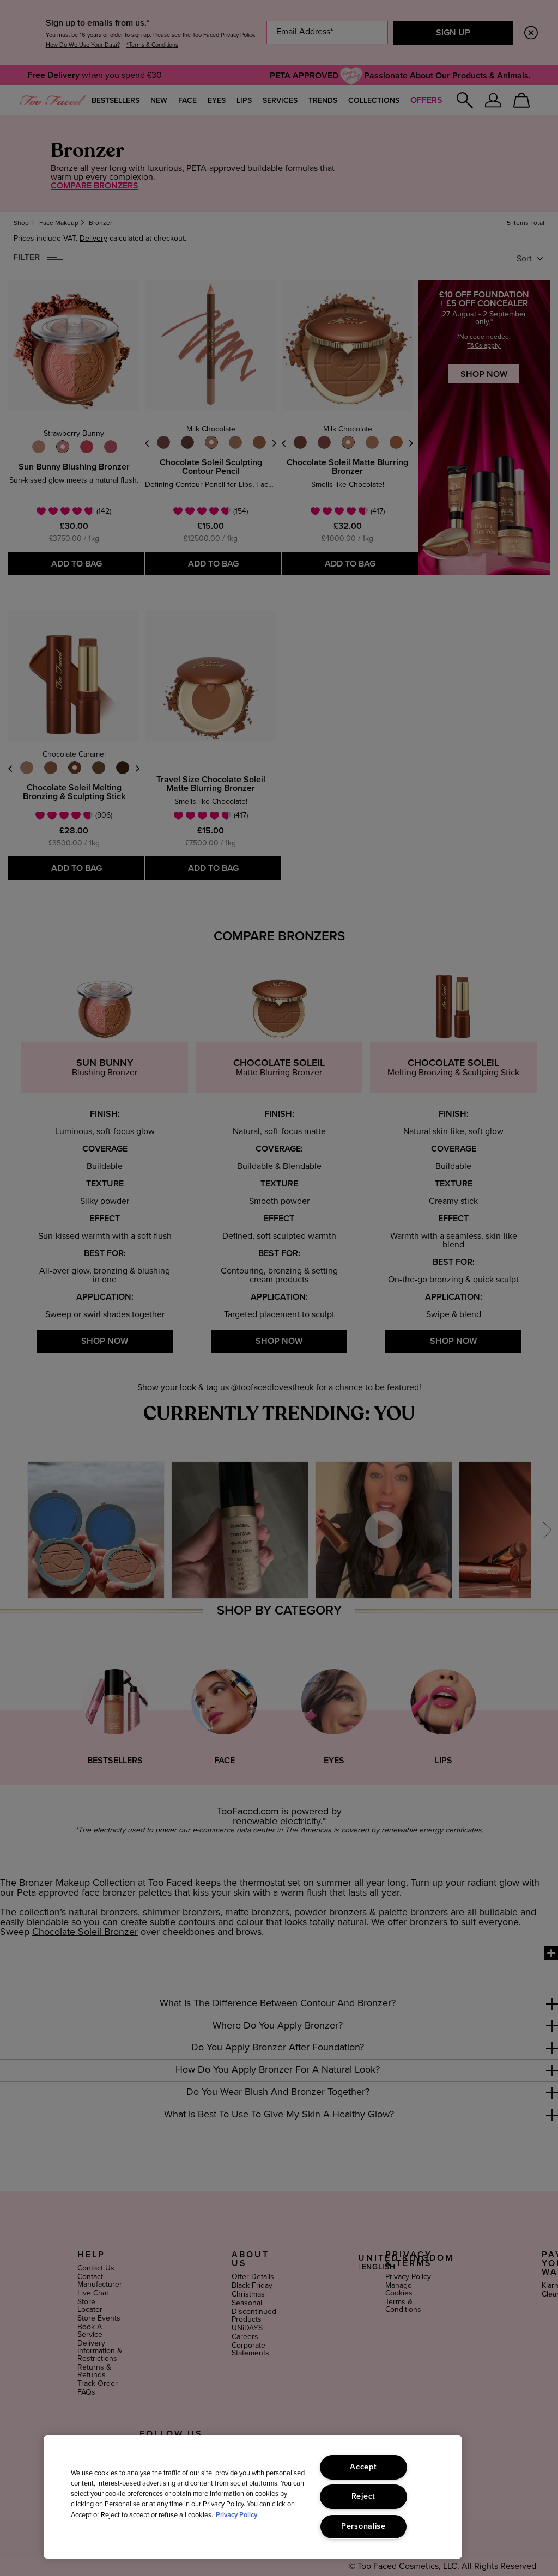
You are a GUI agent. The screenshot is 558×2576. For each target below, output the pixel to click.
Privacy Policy (236, 2515)
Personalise (363, 2526)
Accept (363, 2467)
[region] (253, 2497)
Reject (363, 2496)
